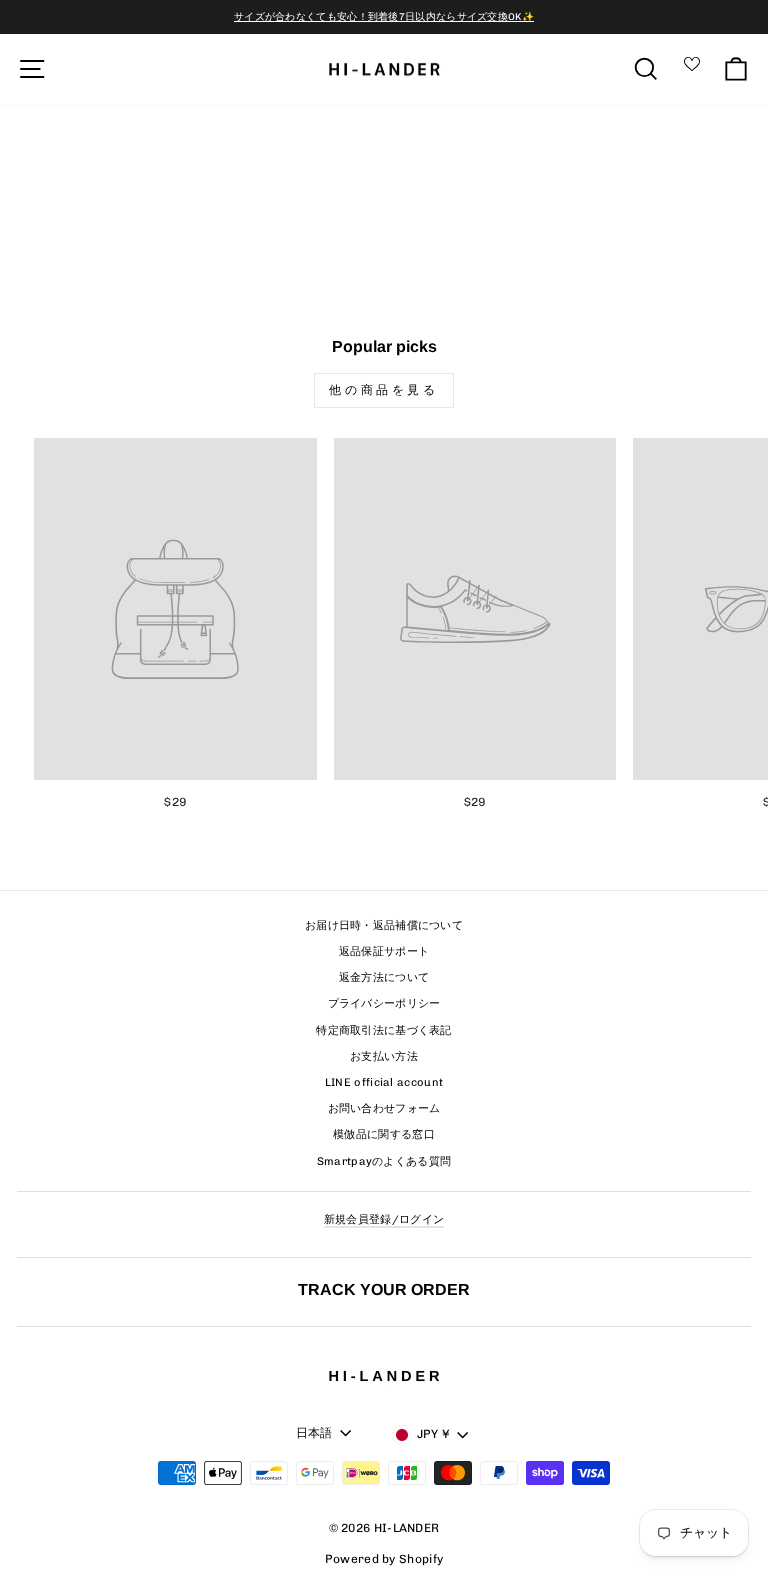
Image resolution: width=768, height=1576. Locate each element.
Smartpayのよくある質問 (384, 1161)
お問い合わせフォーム (384, 1108)
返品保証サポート (384, 951)
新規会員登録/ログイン (384, 1219)
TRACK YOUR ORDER (384, 1289)
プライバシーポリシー (384, 1003)
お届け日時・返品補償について (384, 925)
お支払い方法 (384, 1056)
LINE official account (384, 1082)
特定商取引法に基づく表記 (384, 1030)
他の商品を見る (383, 390)
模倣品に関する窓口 (384, 1134)
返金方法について (384, 977)
